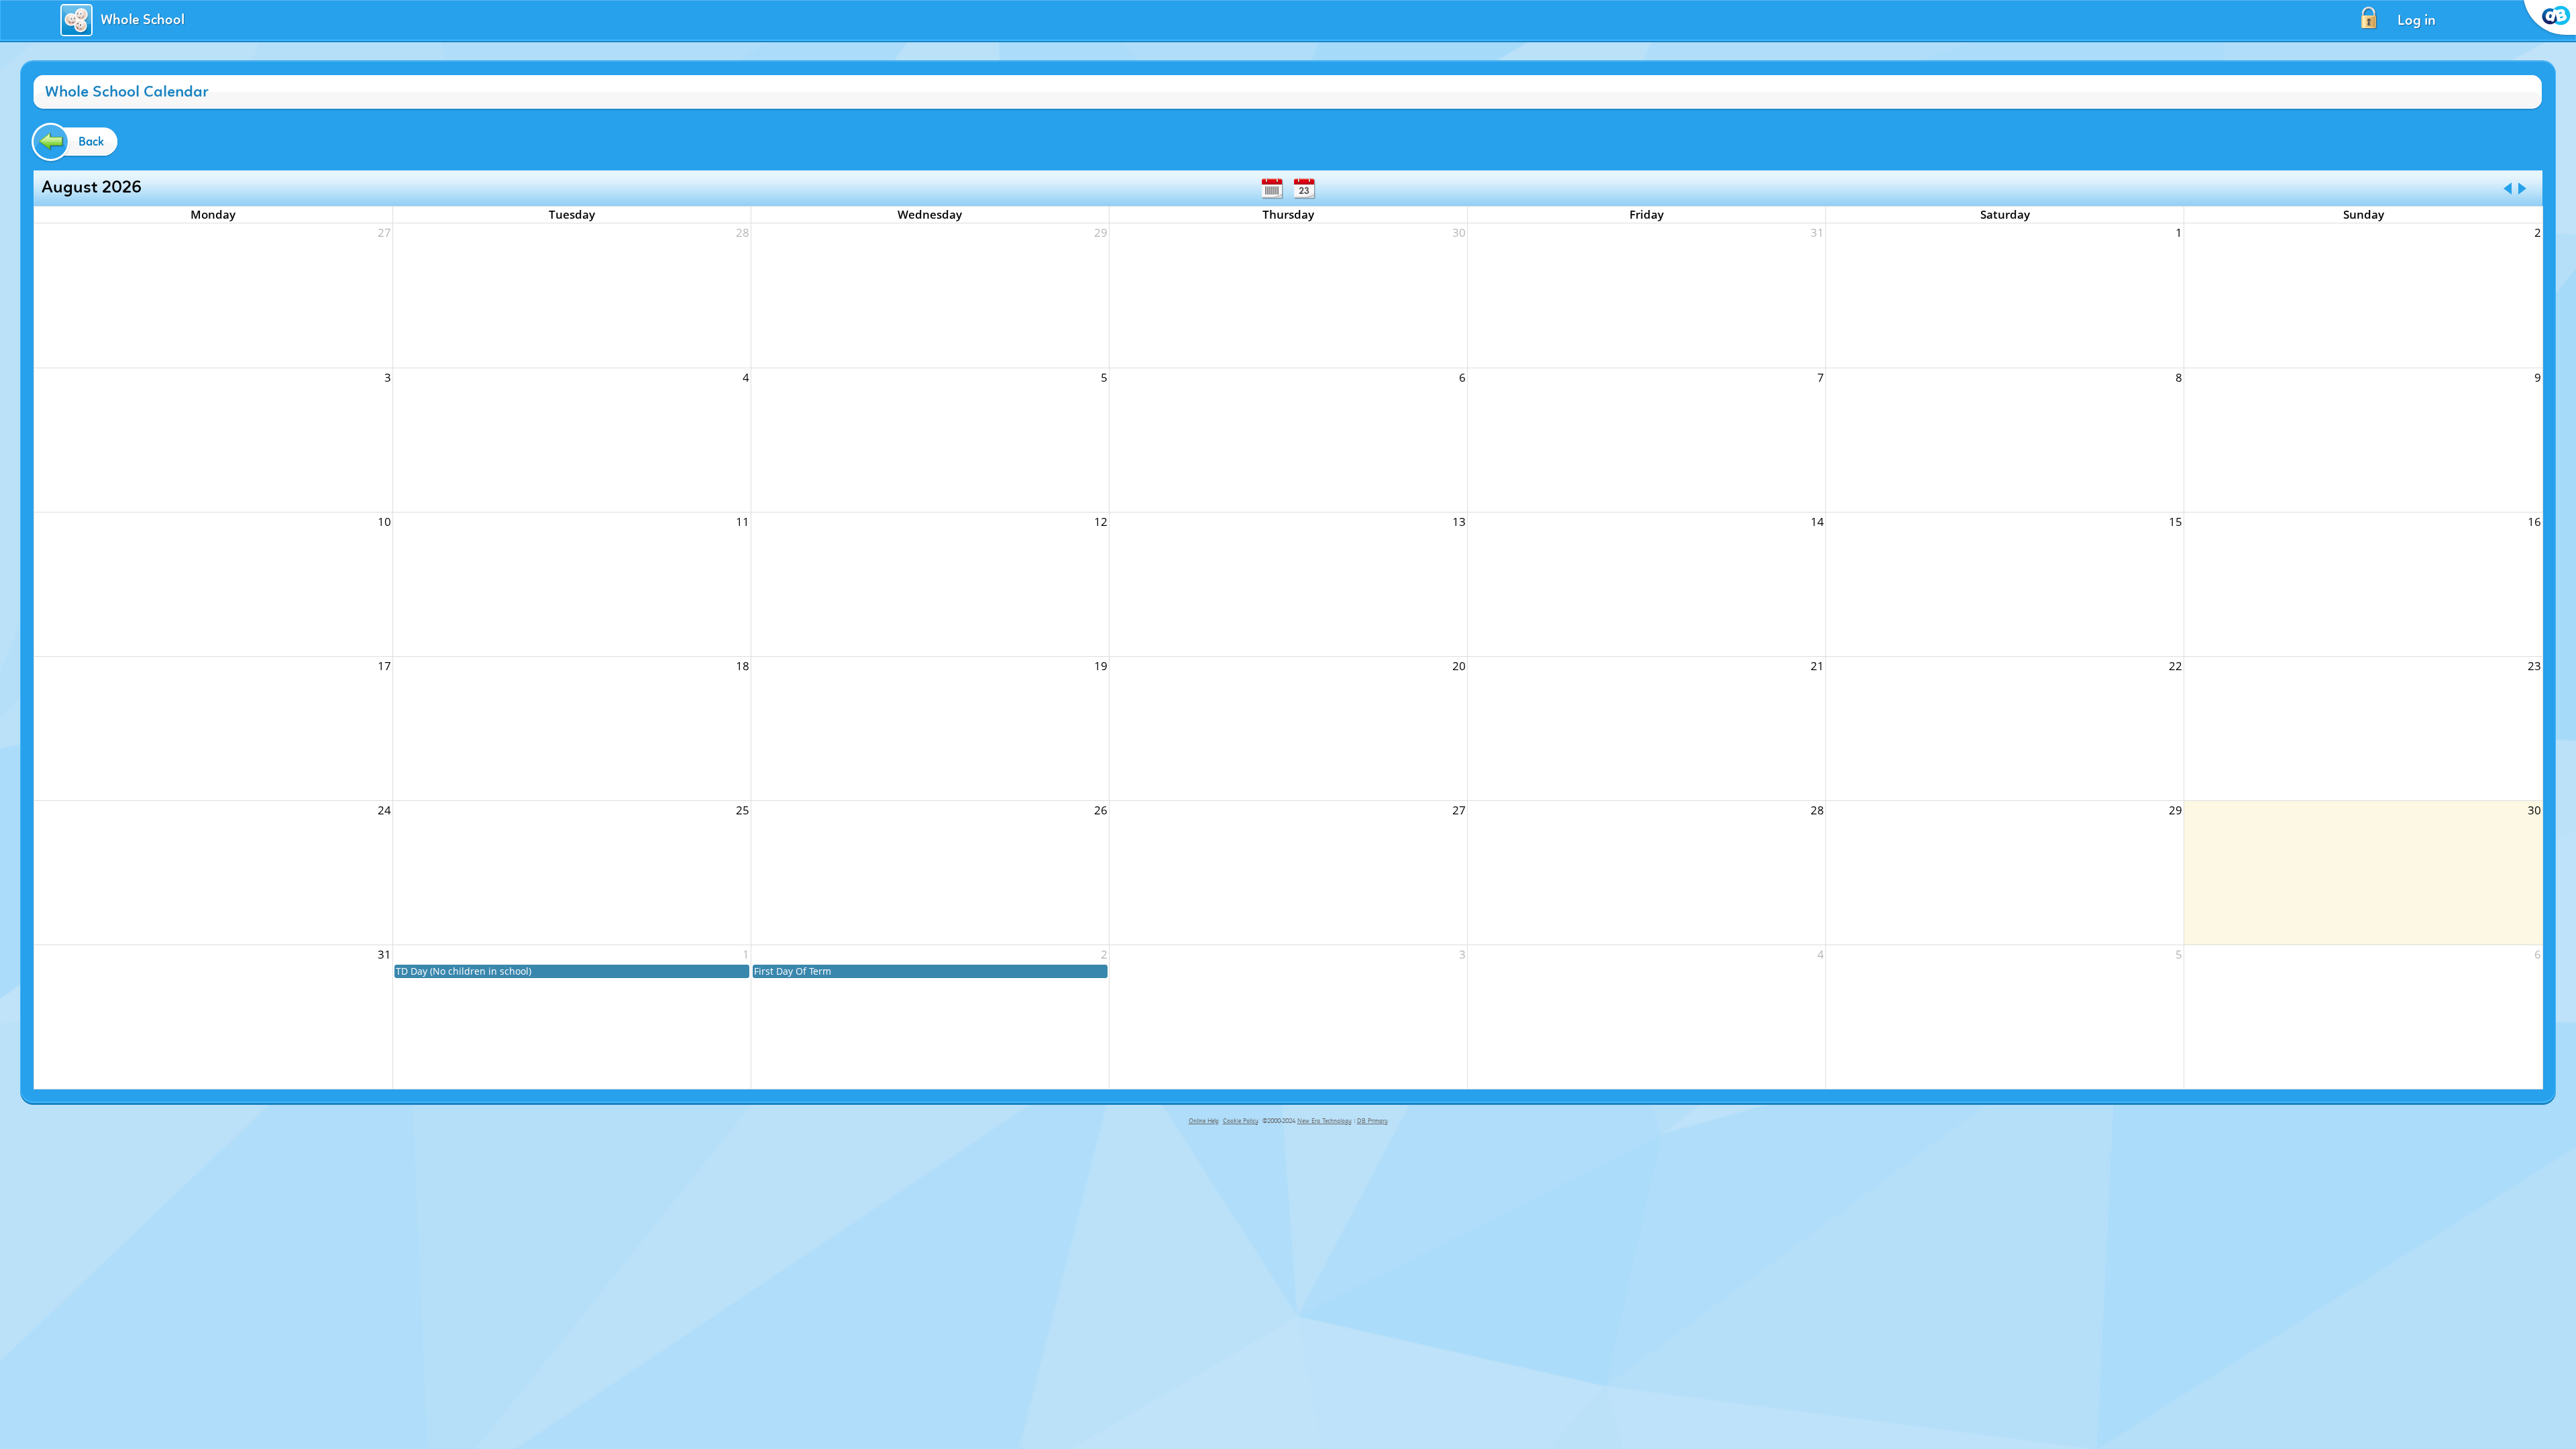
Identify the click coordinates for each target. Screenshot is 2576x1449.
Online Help (1204, 1121)
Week (1272, 189)
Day (1304, 189)
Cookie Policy (1241, 1121)
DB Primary (1373, 1121)
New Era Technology (1325, 1121)
